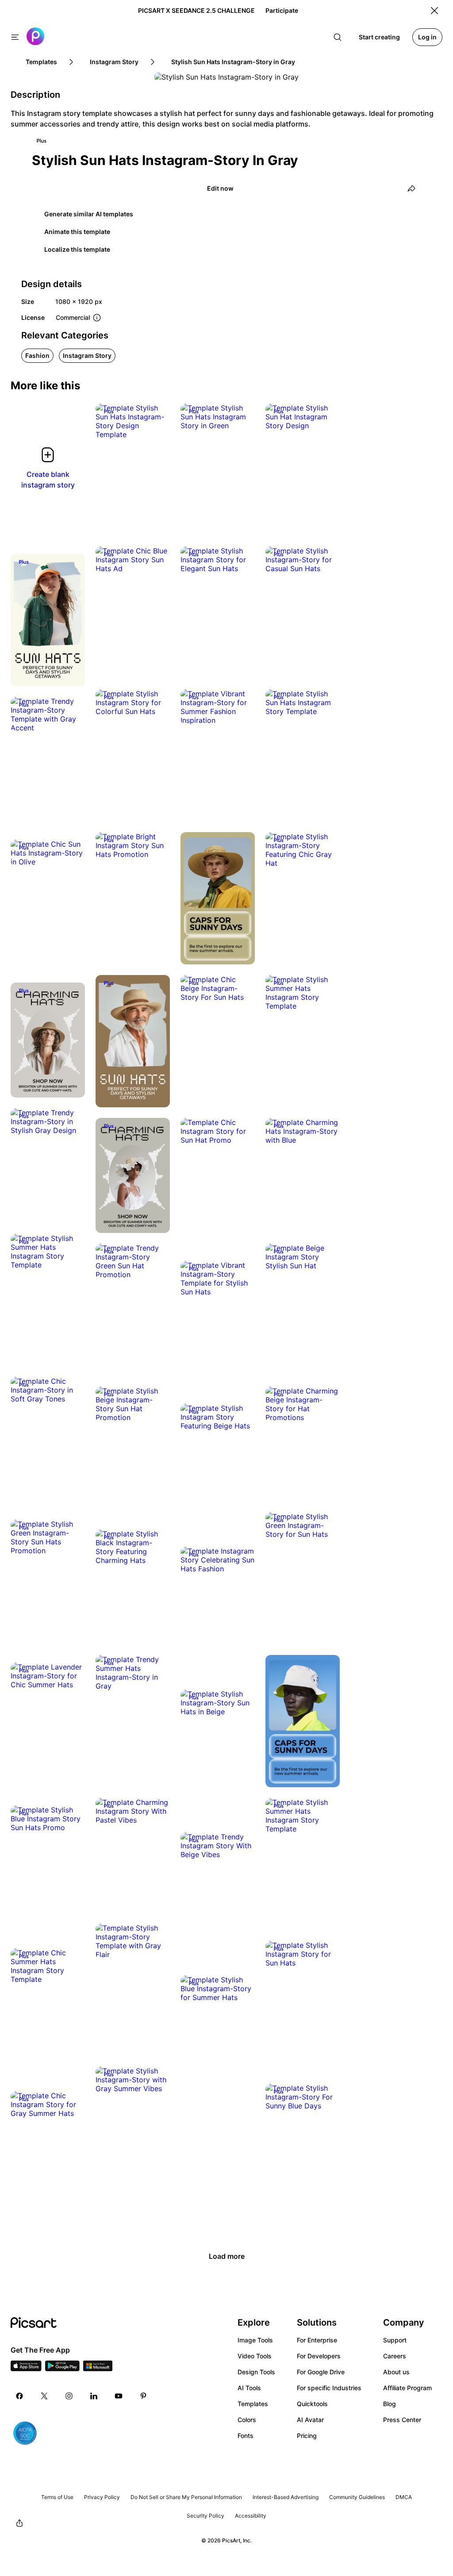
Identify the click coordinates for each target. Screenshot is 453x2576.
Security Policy (205, 2516)
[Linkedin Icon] (94, 2396)
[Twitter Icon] (44, 2396)
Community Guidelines (357, 2497)
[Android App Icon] (62, 2369)
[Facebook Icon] (19, 2396)
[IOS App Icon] (26, 2369)
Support (395, 2340)
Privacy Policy (102, 2497)
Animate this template (77, 232)
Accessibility (251, 2516)
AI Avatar (310, 2420)
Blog (390, 2404)
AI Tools (249, 2388)
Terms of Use (57, 2497)
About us (396, 2372)
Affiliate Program (407, 2388)
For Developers (319, 2356)
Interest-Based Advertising (286, 2497)
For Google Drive (321, 2372)
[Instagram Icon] (69, 2396)
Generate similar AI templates (89, 214)
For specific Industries (329, 2388)
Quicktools (312, 2404)
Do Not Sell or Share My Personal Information (186, 2497)
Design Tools (256, 2372)
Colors (247, 2420)
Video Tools (255, 2356)
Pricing (307, 2436)
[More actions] (157, 426)
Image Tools (255, 2340)
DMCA (404, 2497)
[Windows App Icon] (98, 2369)
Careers (395, 2356)
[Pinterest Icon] (143, 2396)
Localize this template (77, 249)
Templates (253, 2404)
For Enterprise (317, 2340)
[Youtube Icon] (119, 2396)
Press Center (402, 2420)
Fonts (246, 2436)
